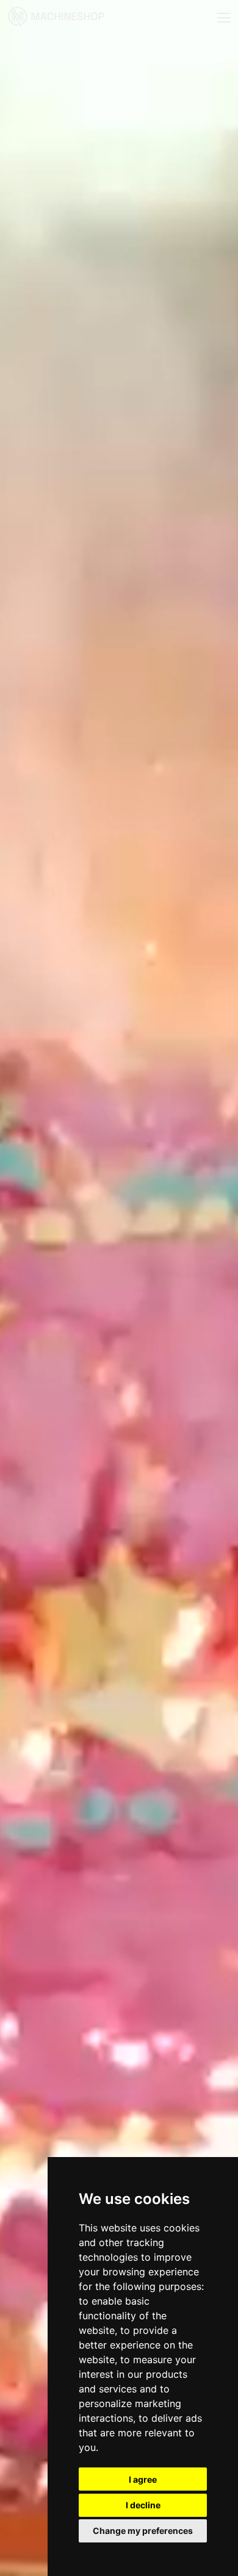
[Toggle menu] (224, 18)
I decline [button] (143, 2505)
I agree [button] (143, 2479)
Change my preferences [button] (143, 2531)
